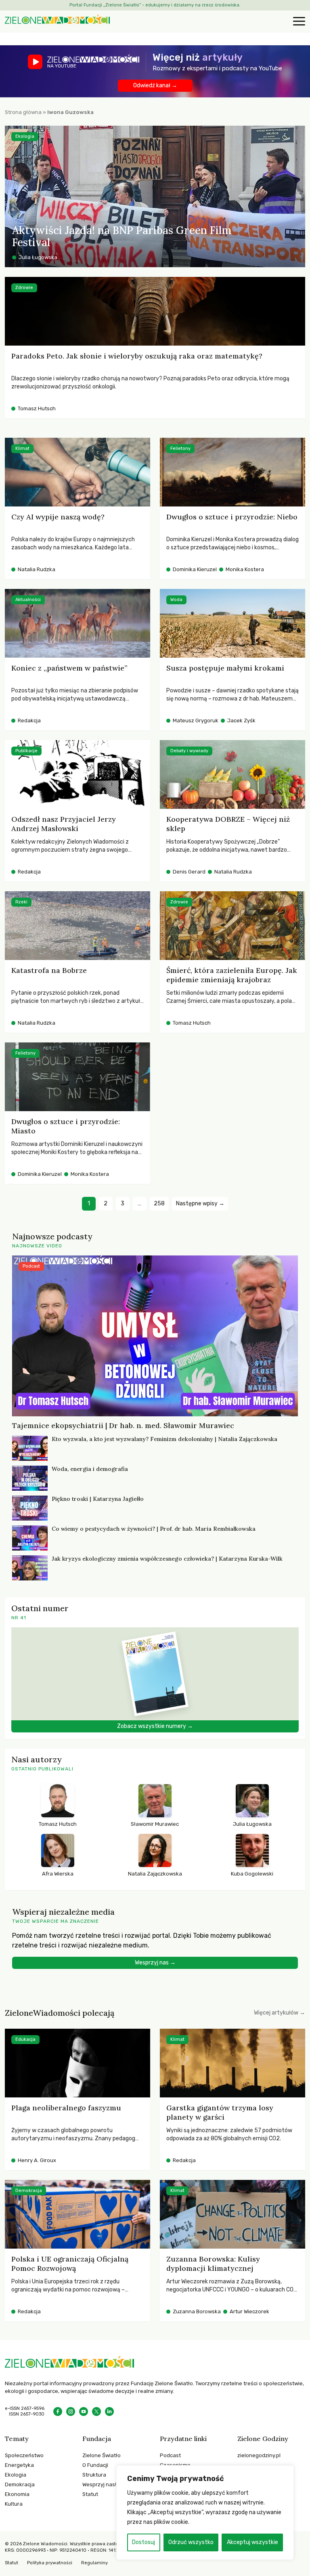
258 (159, 1204)
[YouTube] (84, 2411)
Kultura (14, 2504)
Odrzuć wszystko (191, 2542)
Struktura (94, 2475)
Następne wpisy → (200, 1204)
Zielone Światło (102, 2455)
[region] (205, 2513)
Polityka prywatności (50, 2563)
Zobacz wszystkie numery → (155, 1726)
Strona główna (23, 112)
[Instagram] (71, 2411)
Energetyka (19, 2465)
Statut (90, 2494)
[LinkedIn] (109, 2411)
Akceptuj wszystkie (252, 2542)
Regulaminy (94, 2563)
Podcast (170, 2455)
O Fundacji (95, 2465)
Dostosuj (143, 2542)
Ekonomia (17, 2494)
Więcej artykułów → (280, 2013)
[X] (96, 2411)
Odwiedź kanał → (155, 85)
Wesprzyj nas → (155, 1963)
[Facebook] (58, 2411)
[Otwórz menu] (298, 22)
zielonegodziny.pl (259, 2455)
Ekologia (16, 2475)
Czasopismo (175, 2465)
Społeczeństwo (24, 2455)
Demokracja (20, 2484)
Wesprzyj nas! (99, 2484)
